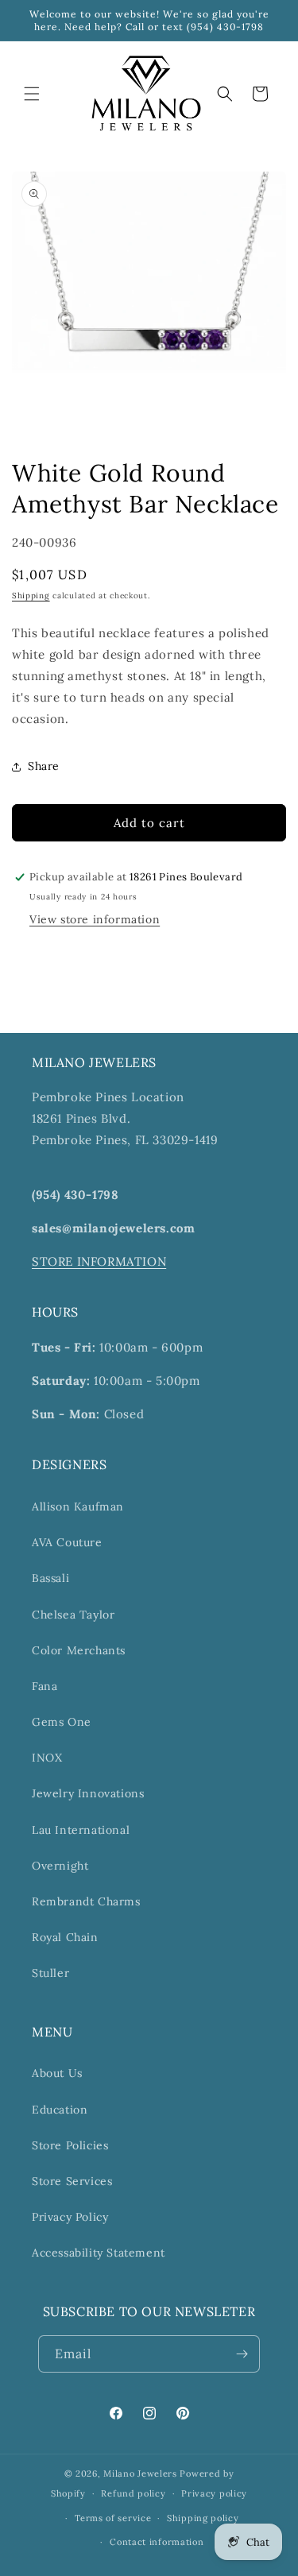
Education (60, 2110)
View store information (95, 919)
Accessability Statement (99, 2253)
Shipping (31, 596)
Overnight (60, 1866)
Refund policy (133, 2493)
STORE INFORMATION (99, 1261)
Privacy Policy (70, 2217)
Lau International (81, 1830)
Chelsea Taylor (73, 1615)
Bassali (50, 1578)
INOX (47, 1758)
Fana (45, 1686)
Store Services (72, 2181)
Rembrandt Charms (86, 1901)
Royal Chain (65, 1937)
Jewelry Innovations (88, 1793)
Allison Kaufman (78, 1507)
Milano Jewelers (140, 2474)
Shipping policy (203, 2518)
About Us (57, 2073)
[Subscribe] (242, 2354)
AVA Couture (67, 1542)
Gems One (62, 1722)
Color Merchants (79, 1650)
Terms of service (113, 2518)
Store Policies (70, 2145)
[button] (32, 94)
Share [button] (44, 766)
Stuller (50, 1973)
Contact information (157, 2542)
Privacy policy (214, 2493)
